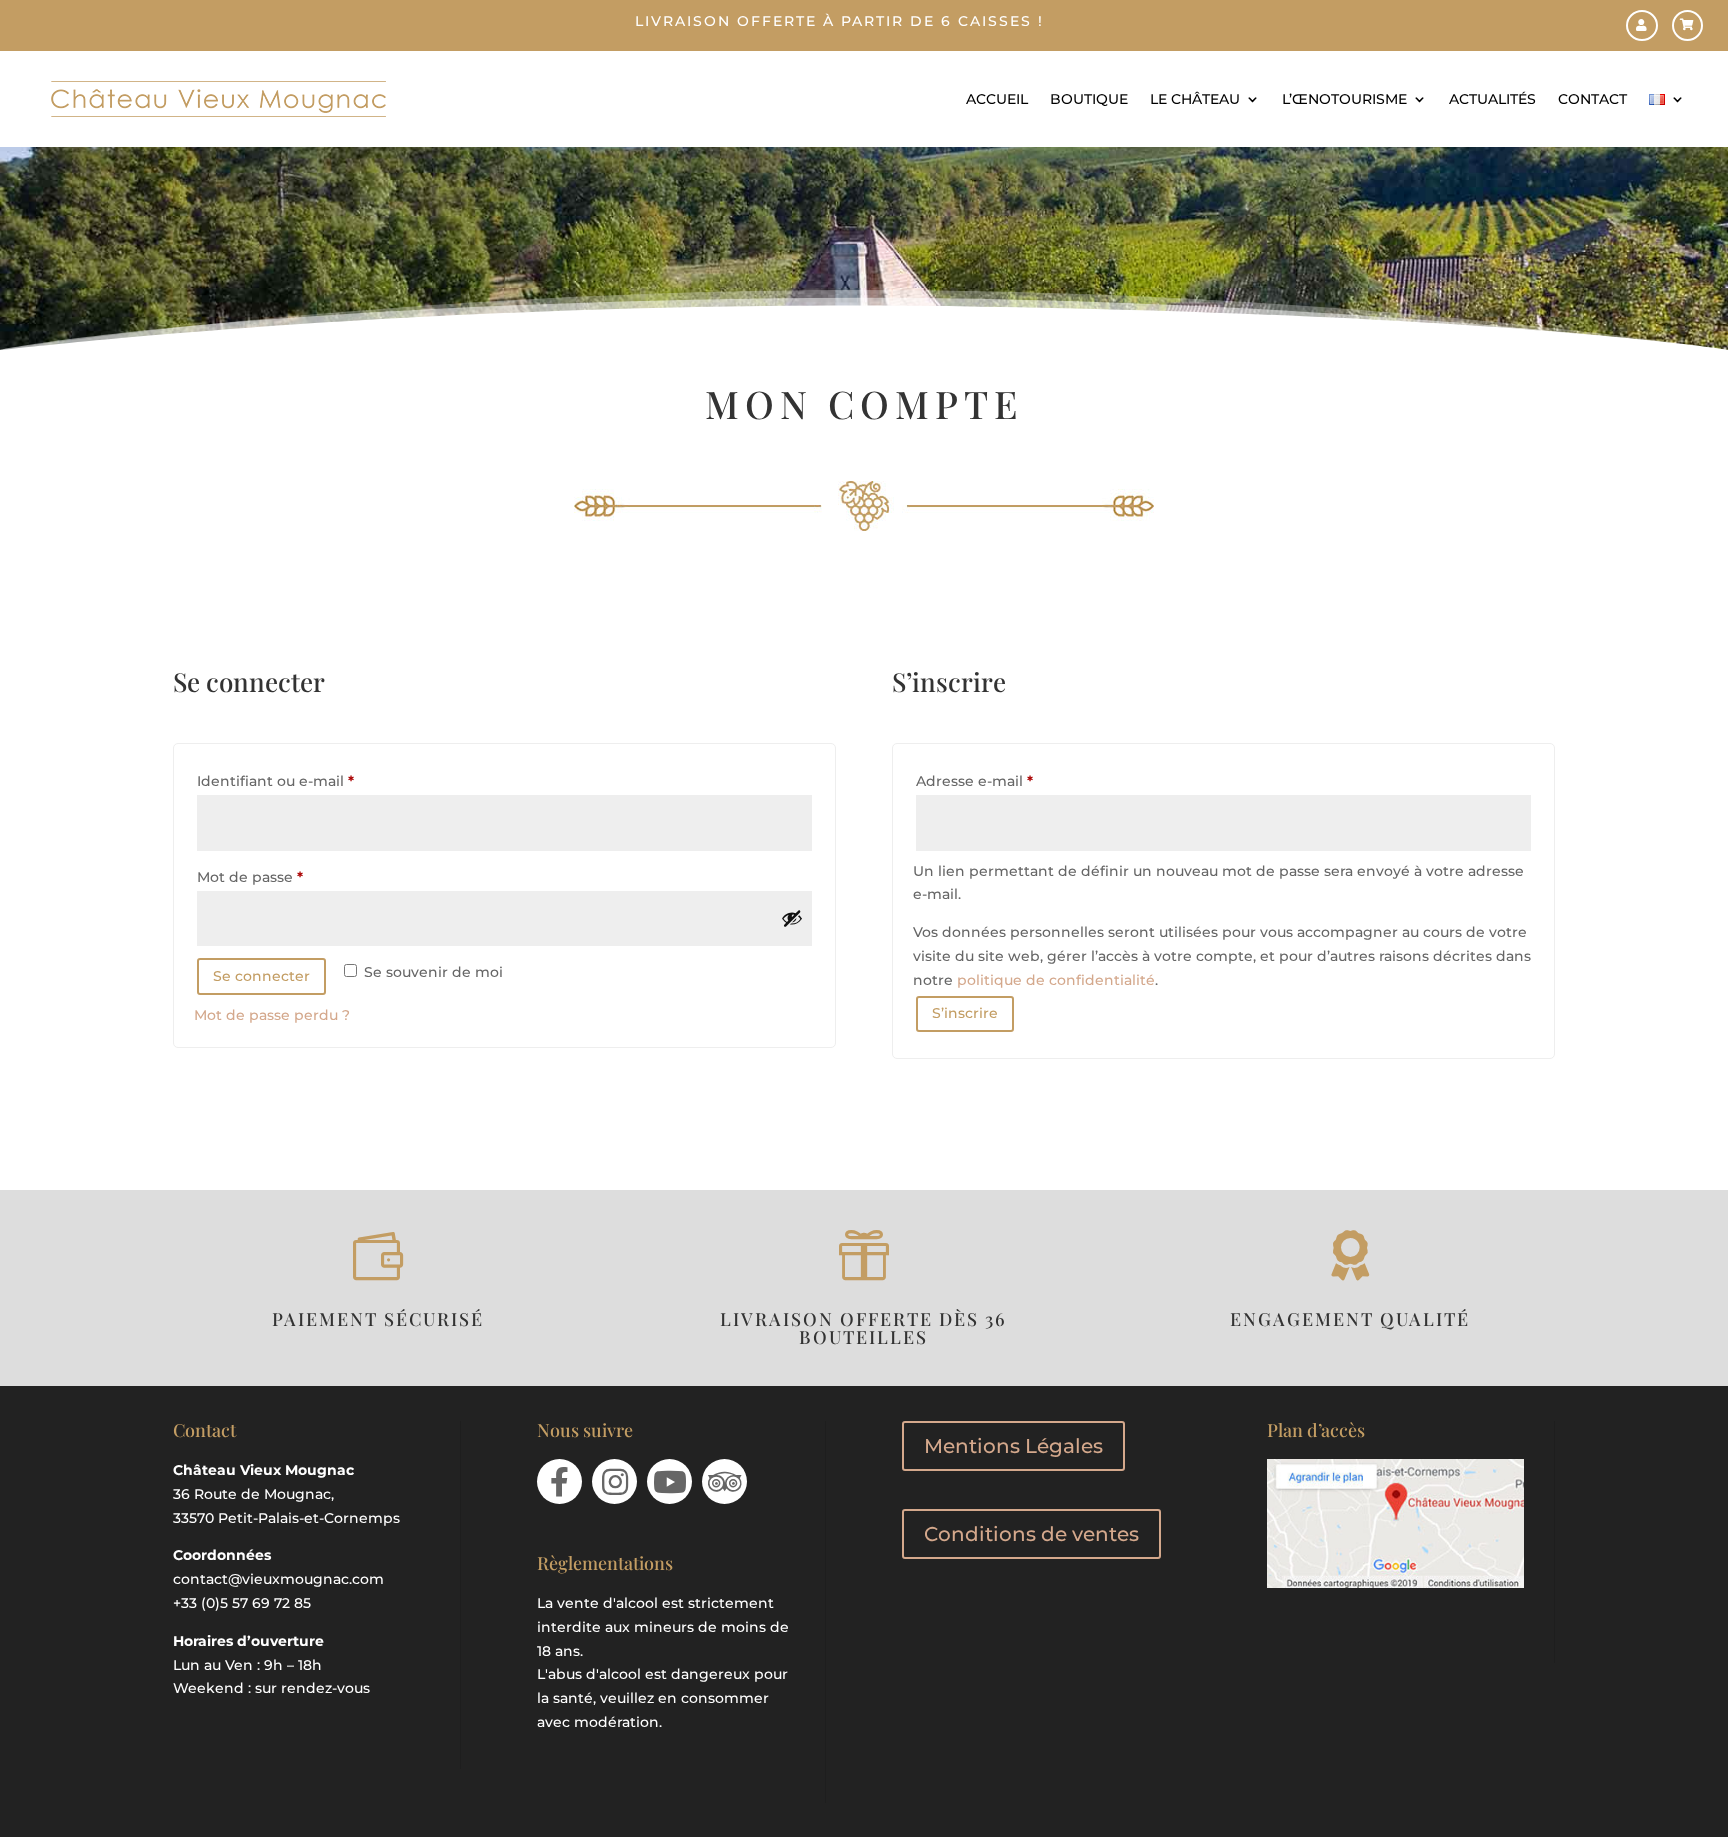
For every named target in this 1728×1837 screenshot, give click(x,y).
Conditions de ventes (1031, 1534)
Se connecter (261, 976)
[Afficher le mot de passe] (792, 918)
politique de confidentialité (1056, 980)
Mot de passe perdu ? (272, 1015)
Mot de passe (290, 876)
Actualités (1492, 99)
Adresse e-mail (1015, 780)
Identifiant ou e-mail (316, 780)
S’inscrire (965, 1013)
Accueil (997, 99)
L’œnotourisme (1344, 99)
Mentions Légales (1013, 1446)
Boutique (1089, 99)
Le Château (1195, 99)
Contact (1592, 99)
